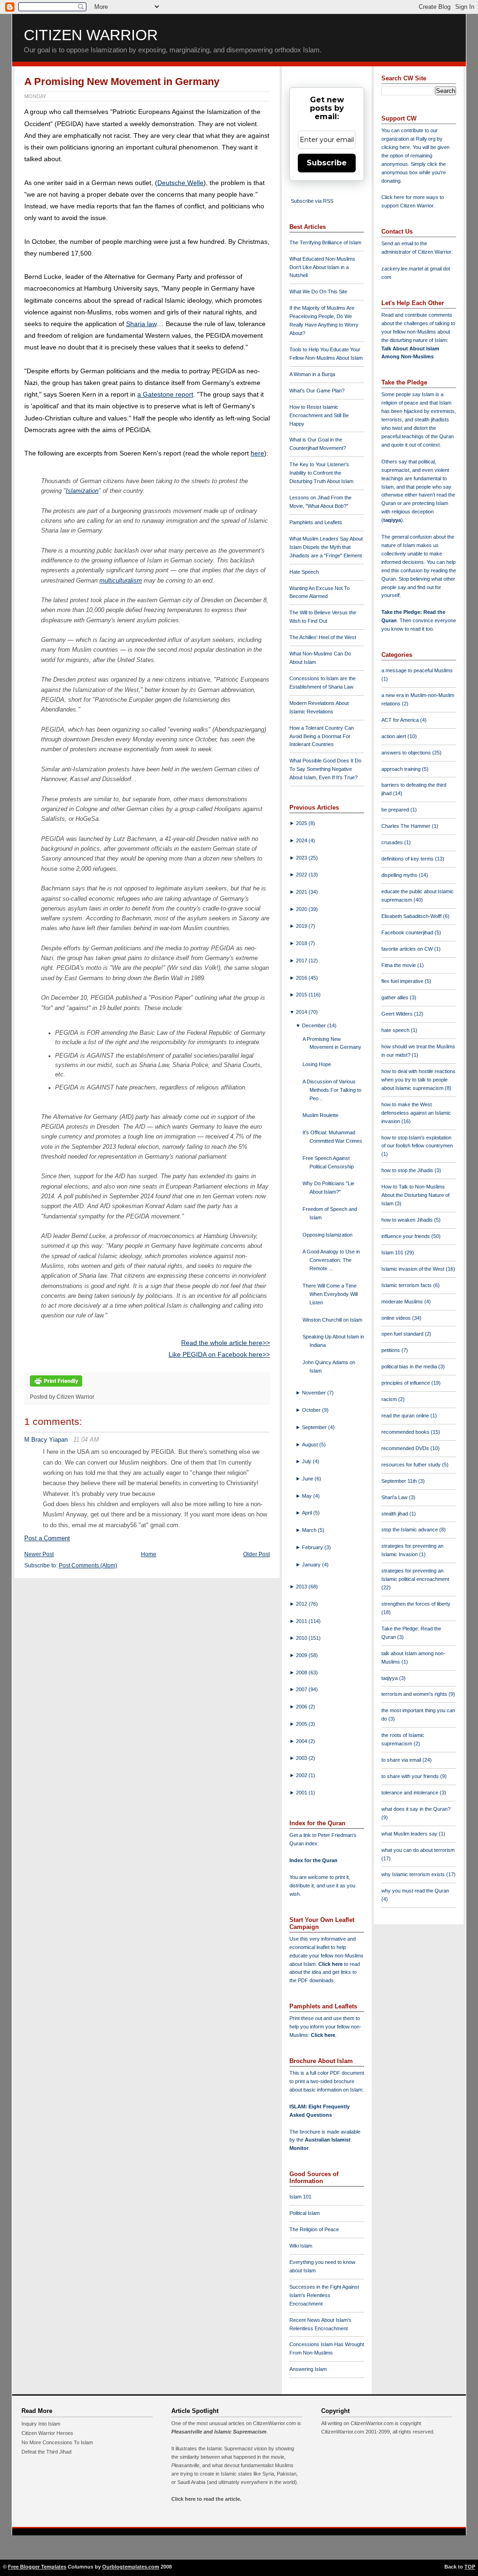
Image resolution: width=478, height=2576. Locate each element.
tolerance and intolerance (411, 1793)
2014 (302, 1012)
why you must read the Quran (415, 1891)
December (315, 1025)
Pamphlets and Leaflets (316, 522)
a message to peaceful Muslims (417, 670)
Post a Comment (47, 1538)
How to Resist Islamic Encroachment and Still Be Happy (319, 415)
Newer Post (39, 1554)
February (313, 1547)
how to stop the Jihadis (408, 1170)
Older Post (257, 1554)
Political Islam (305, 2213)
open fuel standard (403, 1334)
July (307, 1461)
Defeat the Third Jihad (46, 2452)
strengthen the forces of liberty (416, 1604)
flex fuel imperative (403, 981)
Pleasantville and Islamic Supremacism (219, 2432)
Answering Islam (308, 2369)
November (315, 1393)
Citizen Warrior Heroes (47, 2433)
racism (390, 1399)
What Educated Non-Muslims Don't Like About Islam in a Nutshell (322, 267)
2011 (302, 1621)
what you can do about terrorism (418, 1850)
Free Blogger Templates (37, 2567)
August (311, 1445)
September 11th (400, 1481)
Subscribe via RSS (312, 201)
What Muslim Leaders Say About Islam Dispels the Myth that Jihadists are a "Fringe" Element (326, 547)
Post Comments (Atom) (88, 1566)
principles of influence (406, 1383)
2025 (302, 823)
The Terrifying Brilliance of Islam (325, 242)
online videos (397, 1318)
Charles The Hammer (407, 826)
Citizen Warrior (91, 35)
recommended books (406, 1432)
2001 (302, 1793)
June (308, 1479)
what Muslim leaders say (410, 1834)
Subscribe (327, 163)
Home (149, 1554)
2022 (302, 875)
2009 (302, 1655)
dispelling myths (400, 875)
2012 (302, 1604)
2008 (302, 1672)
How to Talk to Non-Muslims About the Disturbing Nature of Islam (415, 1195)
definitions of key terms (408, 859)
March (310, 1530)
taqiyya (392, 520)
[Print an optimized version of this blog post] (56, 1387)
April (308, 1513)
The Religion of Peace (314, 2229)
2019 (302, 926)
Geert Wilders (398, 1014)
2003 (302, 1758)
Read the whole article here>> (225, 1343)
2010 (302, 1638)
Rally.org (426, 139)
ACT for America (401, 720)
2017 (302, 961)
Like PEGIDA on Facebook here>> (219, 1354)
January (312, 1565)
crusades (393, 842)
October (312, 1410)
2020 (302, 909)
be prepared (396, 810)
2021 (302, 892)
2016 (302, 978)
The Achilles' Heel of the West (323, 637)
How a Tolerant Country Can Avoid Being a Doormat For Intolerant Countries (322, 736)
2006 (302, 1707)
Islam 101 (300, 2197)
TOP (470, 2567)
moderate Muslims (403, 1302)
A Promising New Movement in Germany (122, 82)
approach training (402, 769)
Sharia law (141, 324)
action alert (394, 736)
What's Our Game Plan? (317, 391)
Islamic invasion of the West (414, 1269)
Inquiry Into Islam (41, 2424)
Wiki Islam (301, 2246)
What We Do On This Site (318, 292)
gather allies (396, 997)
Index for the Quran (313, 1860)
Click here (323, 2035)
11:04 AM (86, 1440)
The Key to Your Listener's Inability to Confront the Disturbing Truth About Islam (321, 473)
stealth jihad (395, 1514)
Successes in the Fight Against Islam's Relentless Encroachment (324, 2295)
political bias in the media (410, 1366)
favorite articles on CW (408, 949)
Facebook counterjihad (408, 932)
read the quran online (406, 1416)
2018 (302, 943)
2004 (302, 1741)
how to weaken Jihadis (408, 1220)
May (308, 1496)
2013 (302, 1587)
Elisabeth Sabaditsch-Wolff (412, 916)
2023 (302, 858)
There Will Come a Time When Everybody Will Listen (330, 1294)
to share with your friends (411, 1776)
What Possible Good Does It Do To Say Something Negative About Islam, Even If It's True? (325, 769)
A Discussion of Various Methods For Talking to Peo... (332, 1090)
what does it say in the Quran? (416, 1809)
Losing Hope (317, 1064)
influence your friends (406, 1236)
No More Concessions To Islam (57, 2442)
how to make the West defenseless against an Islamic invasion (416, 1113)
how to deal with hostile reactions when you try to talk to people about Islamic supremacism (418, 1080)
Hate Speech (304, 572)
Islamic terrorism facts (407, 1285)
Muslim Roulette (320, 1115)
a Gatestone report (165, 394)
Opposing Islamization (327, 1235)
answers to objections (407, 753)
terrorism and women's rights (415, 1694)
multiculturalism (121, 580)
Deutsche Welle (180, 183)
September (315, 1427)
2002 (302, 1775)
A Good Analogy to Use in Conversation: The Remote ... (331, 1260)
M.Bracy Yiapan (46, 1440)
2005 (302, 1724)
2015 (302, 995)
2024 (302, 840)
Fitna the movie (399, 965)
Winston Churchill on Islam (332, 1320)
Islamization (82, 491)
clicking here (396, 147)
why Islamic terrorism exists (414, 1874)
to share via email (402, 1760)
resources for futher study (412, 1465)
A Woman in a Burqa (312, 374)
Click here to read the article (206, 2499)
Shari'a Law (395, 1497)
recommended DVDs (406, 1448)
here (257, 453)
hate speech (396, 1030)
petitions (391, 1350)
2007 (302, 1689)
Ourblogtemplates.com (131, 2567)
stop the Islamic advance (410, 1530)
